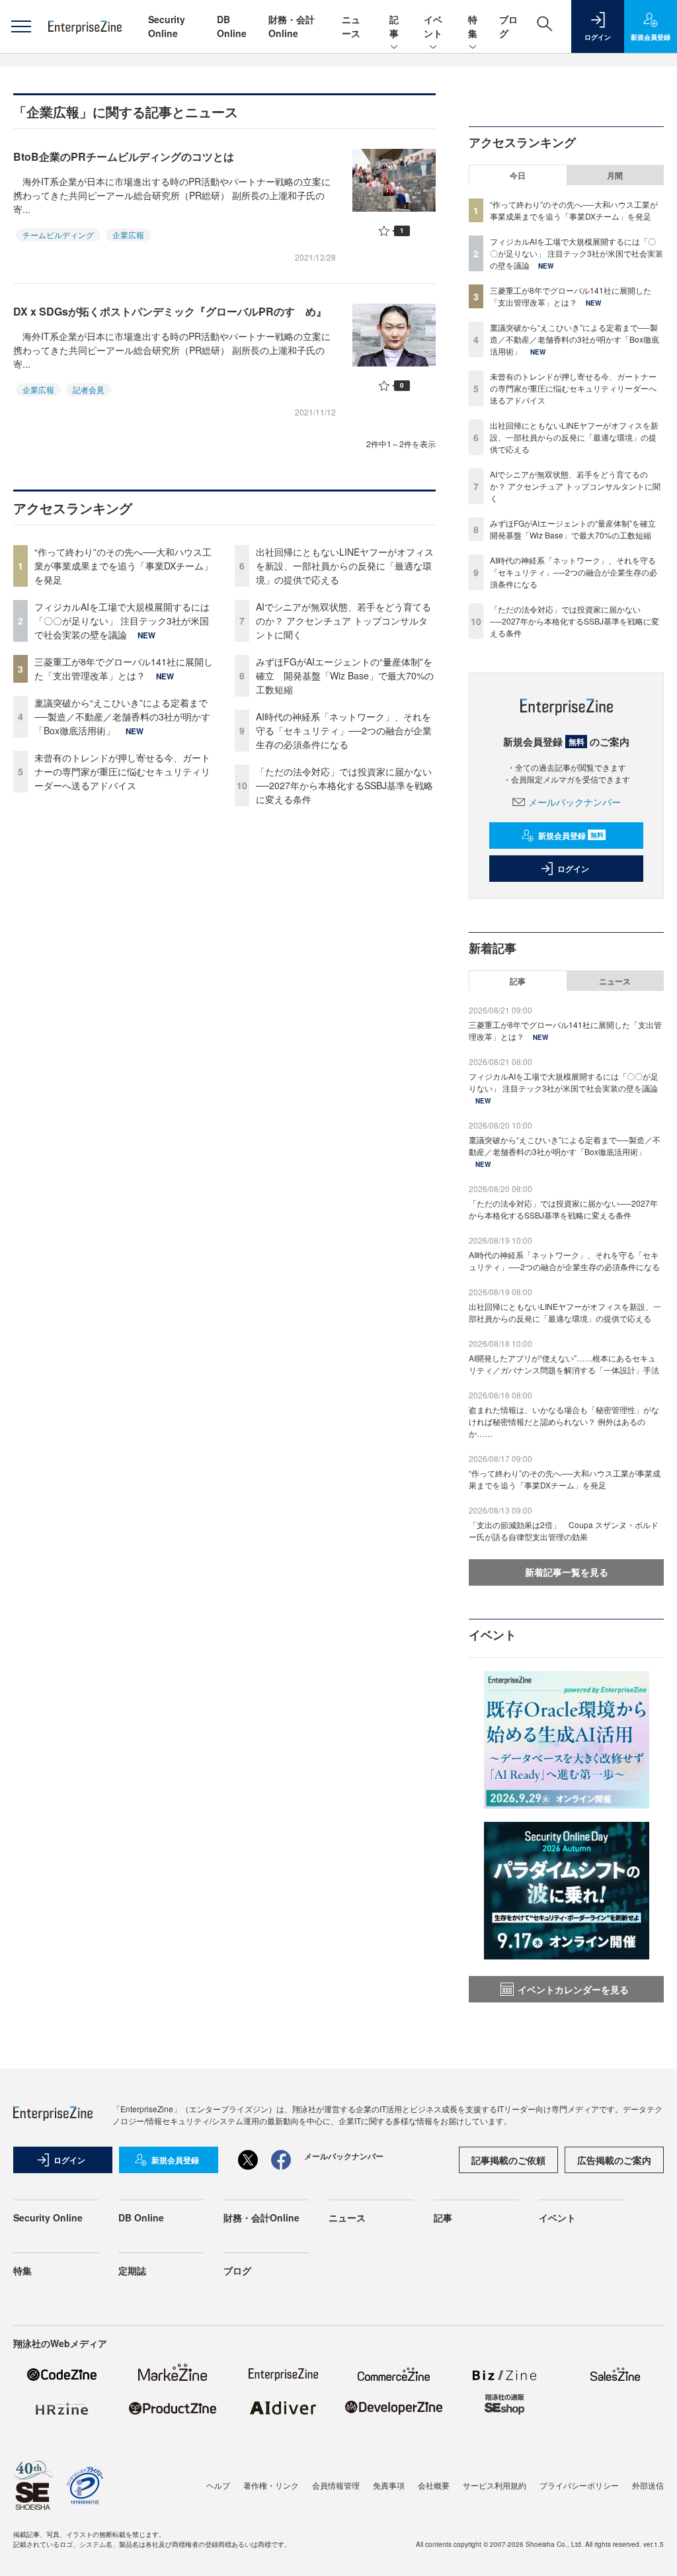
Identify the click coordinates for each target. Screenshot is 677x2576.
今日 (518, 175)
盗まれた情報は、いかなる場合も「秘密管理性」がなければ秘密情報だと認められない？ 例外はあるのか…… (564, 1421)
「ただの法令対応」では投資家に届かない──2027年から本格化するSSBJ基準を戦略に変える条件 (344, 785)
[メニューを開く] (21, 26)
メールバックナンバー (575, 802)
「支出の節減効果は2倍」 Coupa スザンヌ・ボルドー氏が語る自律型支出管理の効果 (564, 1530)
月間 (615, 175)
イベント (433, 26)
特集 (473, 26)
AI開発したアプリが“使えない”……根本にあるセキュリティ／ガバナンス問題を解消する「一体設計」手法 (564, 1364)
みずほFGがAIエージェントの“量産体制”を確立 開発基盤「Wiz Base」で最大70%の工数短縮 (345, 675)
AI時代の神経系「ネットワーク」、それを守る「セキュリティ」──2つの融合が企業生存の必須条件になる (344, 730)
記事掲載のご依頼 (508, 2160)
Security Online (167, 26)
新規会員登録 (571, 836)
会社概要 (434, 2485)
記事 (394, 26)
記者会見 (89, 389)
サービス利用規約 (495, 2485)
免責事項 (389, 2485)
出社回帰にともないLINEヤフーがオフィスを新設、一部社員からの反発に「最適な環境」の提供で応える (345, 566)
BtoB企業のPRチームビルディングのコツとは (124, 156)
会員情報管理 (336, 2485)
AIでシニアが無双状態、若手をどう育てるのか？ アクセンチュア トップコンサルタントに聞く (343, 621)
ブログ (237, 2270)
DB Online (232, 26)
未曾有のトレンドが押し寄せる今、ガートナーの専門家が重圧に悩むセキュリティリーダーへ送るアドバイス (122, 771)
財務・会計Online (292, 26)
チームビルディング (58, 235)
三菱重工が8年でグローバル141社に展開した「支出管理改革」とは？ (124, 668)
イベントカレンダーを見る (573, 1989)
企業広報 (128, 235)
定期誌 (132, 2270)
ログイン (573, 869)
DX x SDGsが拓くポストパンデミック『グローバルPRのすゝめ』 (170, 311)
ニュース (351, 26)
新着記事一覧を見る (567, 1572)
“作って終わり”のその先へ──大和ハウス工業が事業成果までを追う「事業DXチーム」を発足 (124, 566)
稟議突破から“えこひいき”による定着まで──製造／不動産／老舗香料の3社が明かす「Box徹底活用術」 (122, 716)
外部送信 (648, 2485)
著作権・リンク (271, 2485)
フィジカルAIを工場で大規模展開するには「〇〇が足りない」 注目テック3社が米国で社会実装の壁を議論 (122, 621)
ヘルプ (218, 2485)
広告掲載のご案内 (614, 2160)
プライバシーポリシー (579, 2485)
